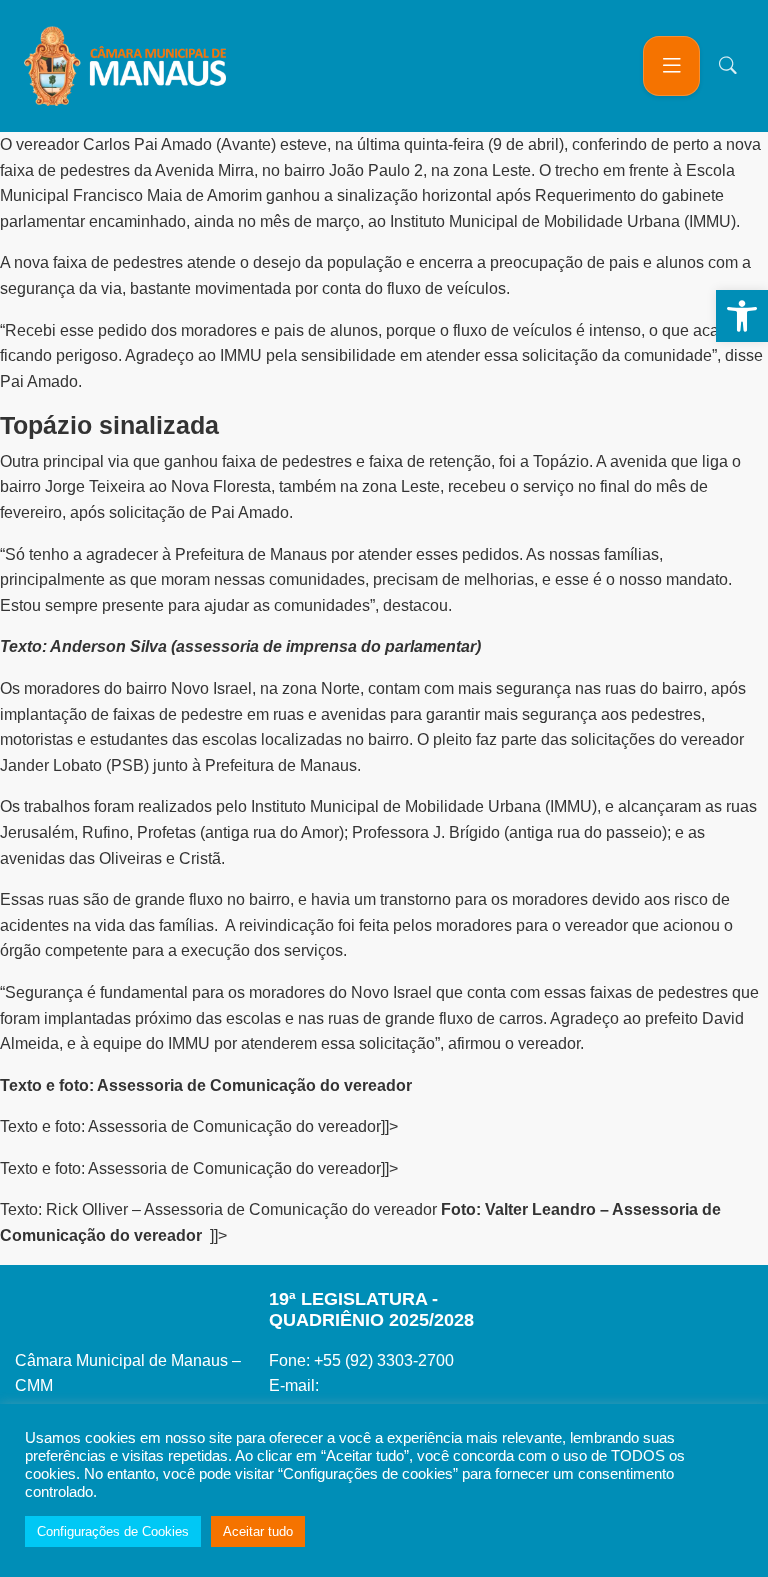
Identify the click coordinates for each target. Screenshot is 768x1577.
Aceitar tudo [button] (258, 1531)
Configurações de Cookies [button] (113, 1531)
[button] (742, 316)
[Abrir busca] (728, 66)
